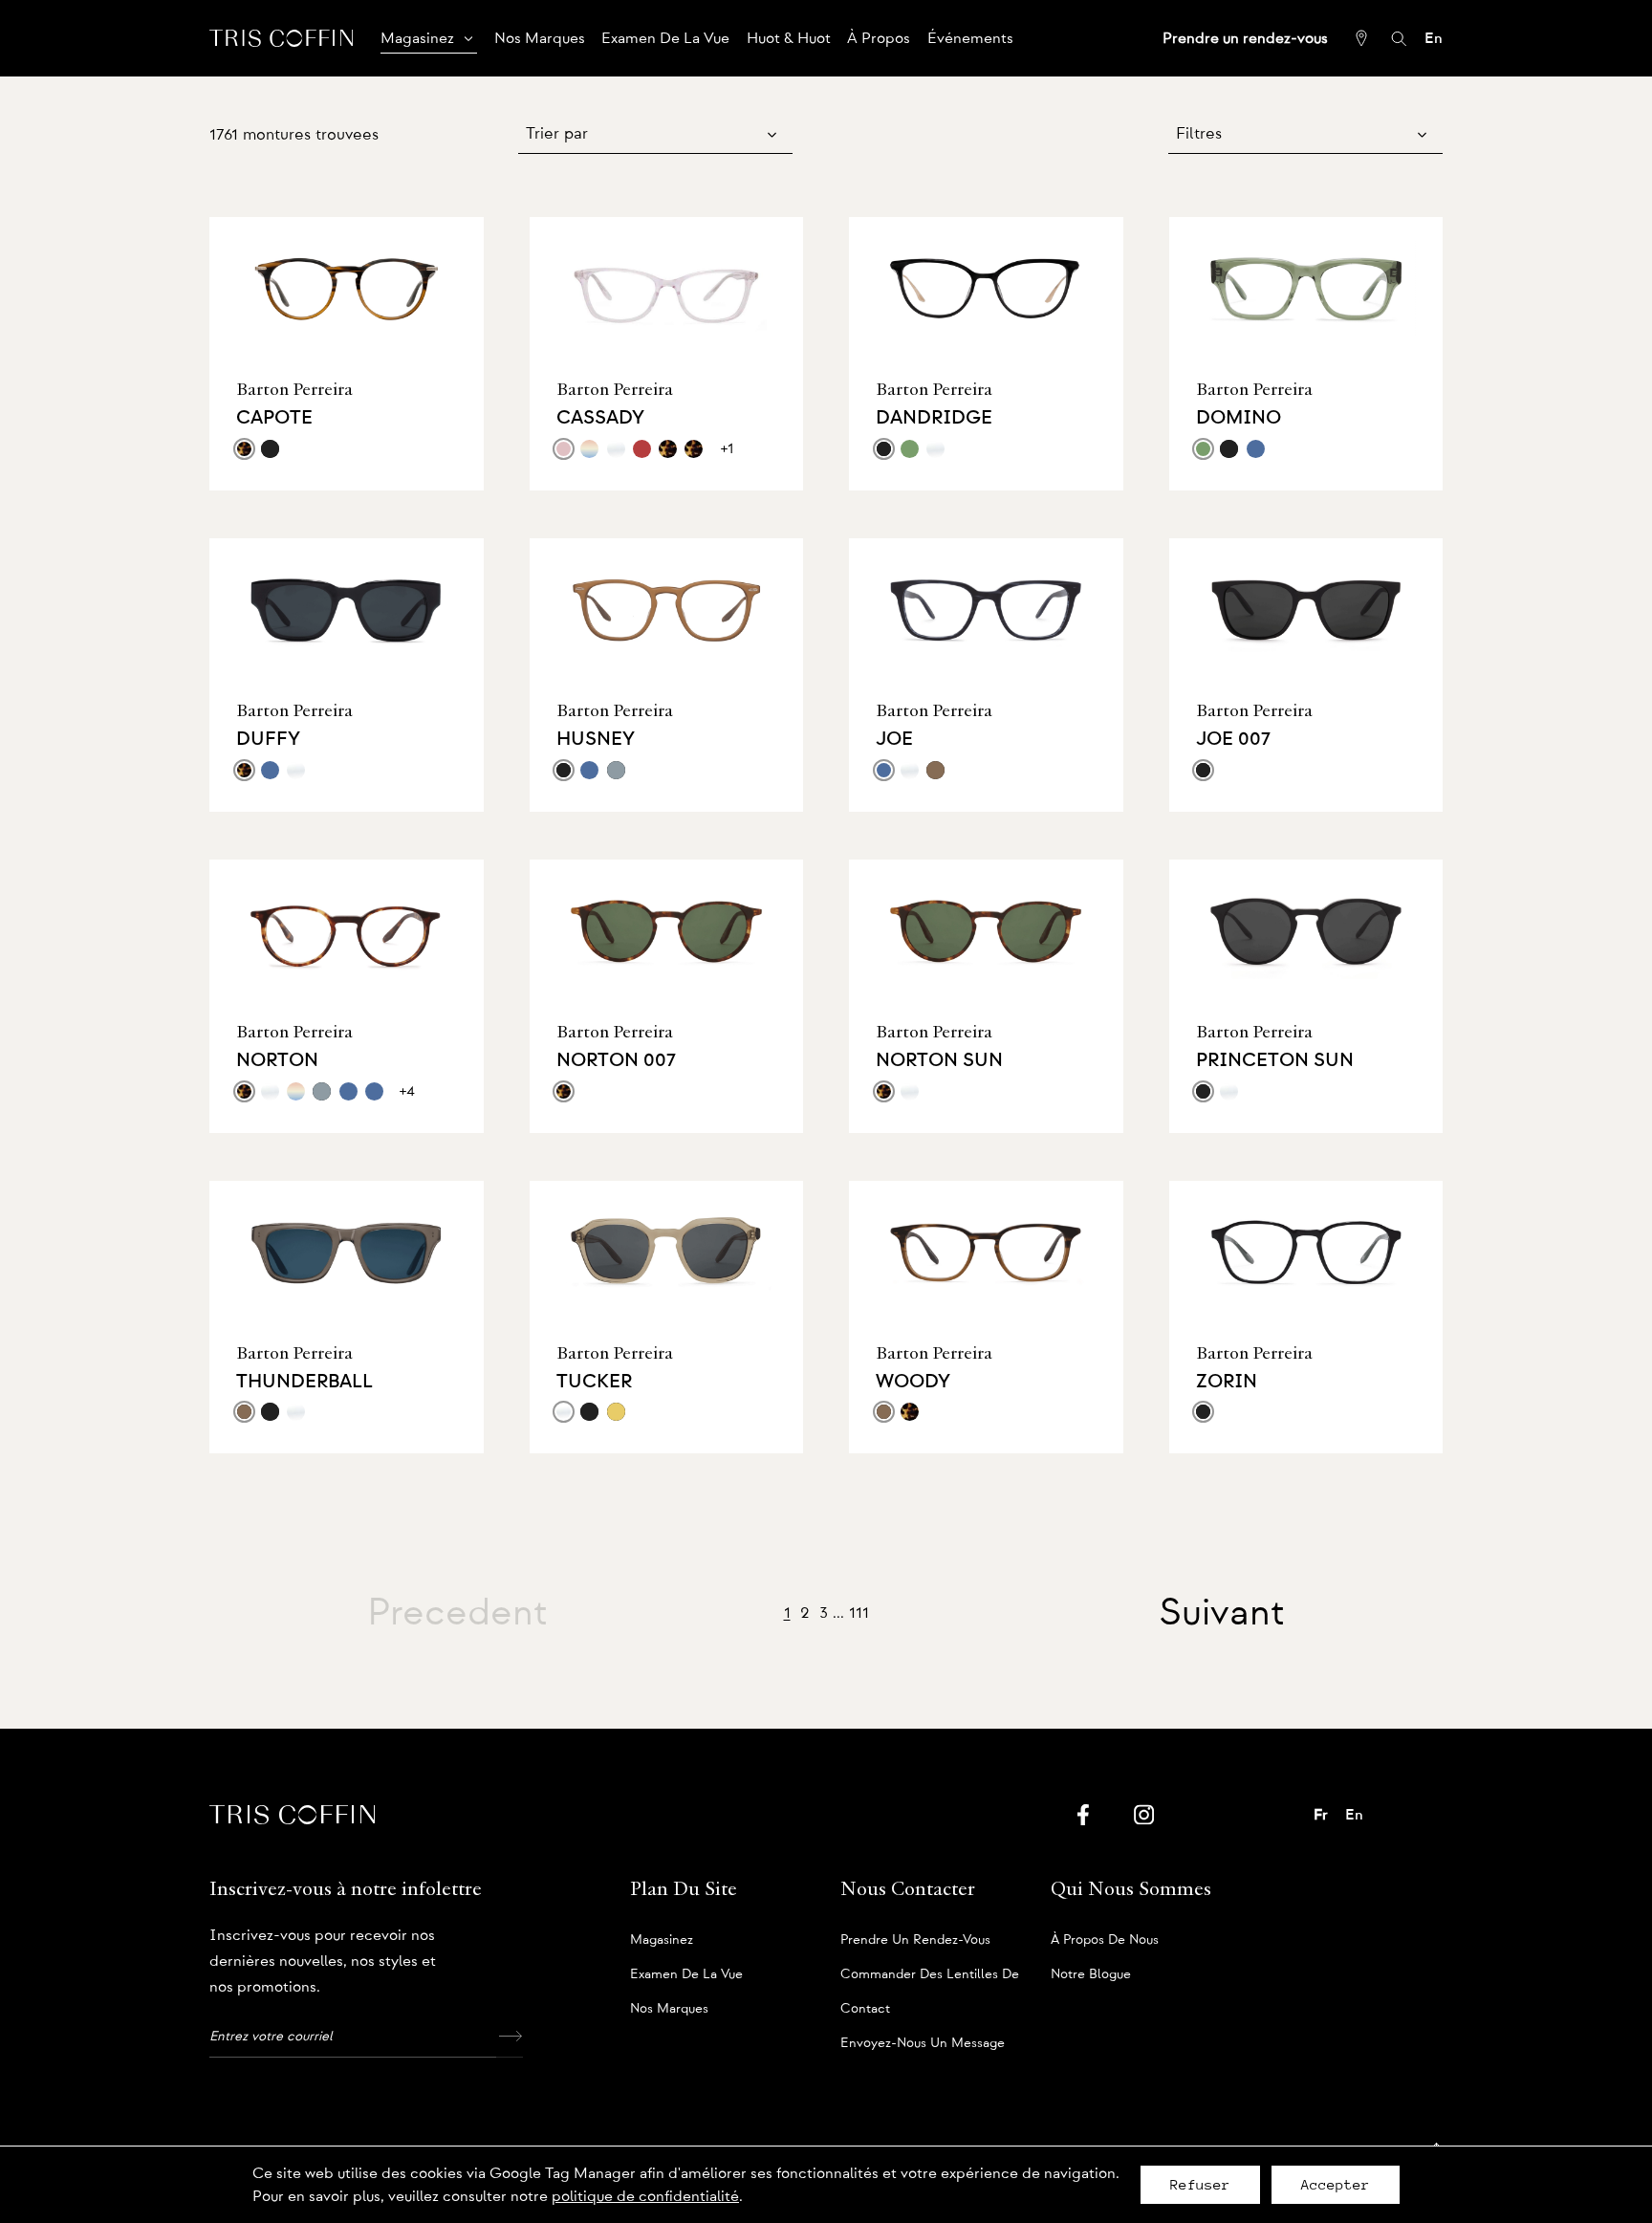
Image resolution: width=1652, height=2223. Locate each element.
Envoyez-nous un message (923, 2043)
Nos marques (669, 2009)
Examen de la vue (686, 1974)
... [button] (838, 1613)
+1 (727, 448)
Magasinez (662, 1940)
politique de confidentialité (645, 2196)
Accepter (1336, 2185)
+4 (407, 1091)
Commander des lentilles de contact (930, 1980)
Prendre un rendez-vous (915, 1940)
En (1434, 38)
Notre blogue (1091, 1974)
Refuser (1200, 2185)
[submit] (510, 2037)
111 (859, 1613)
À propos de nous (1105, 1940)
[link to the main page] (281, 38)
